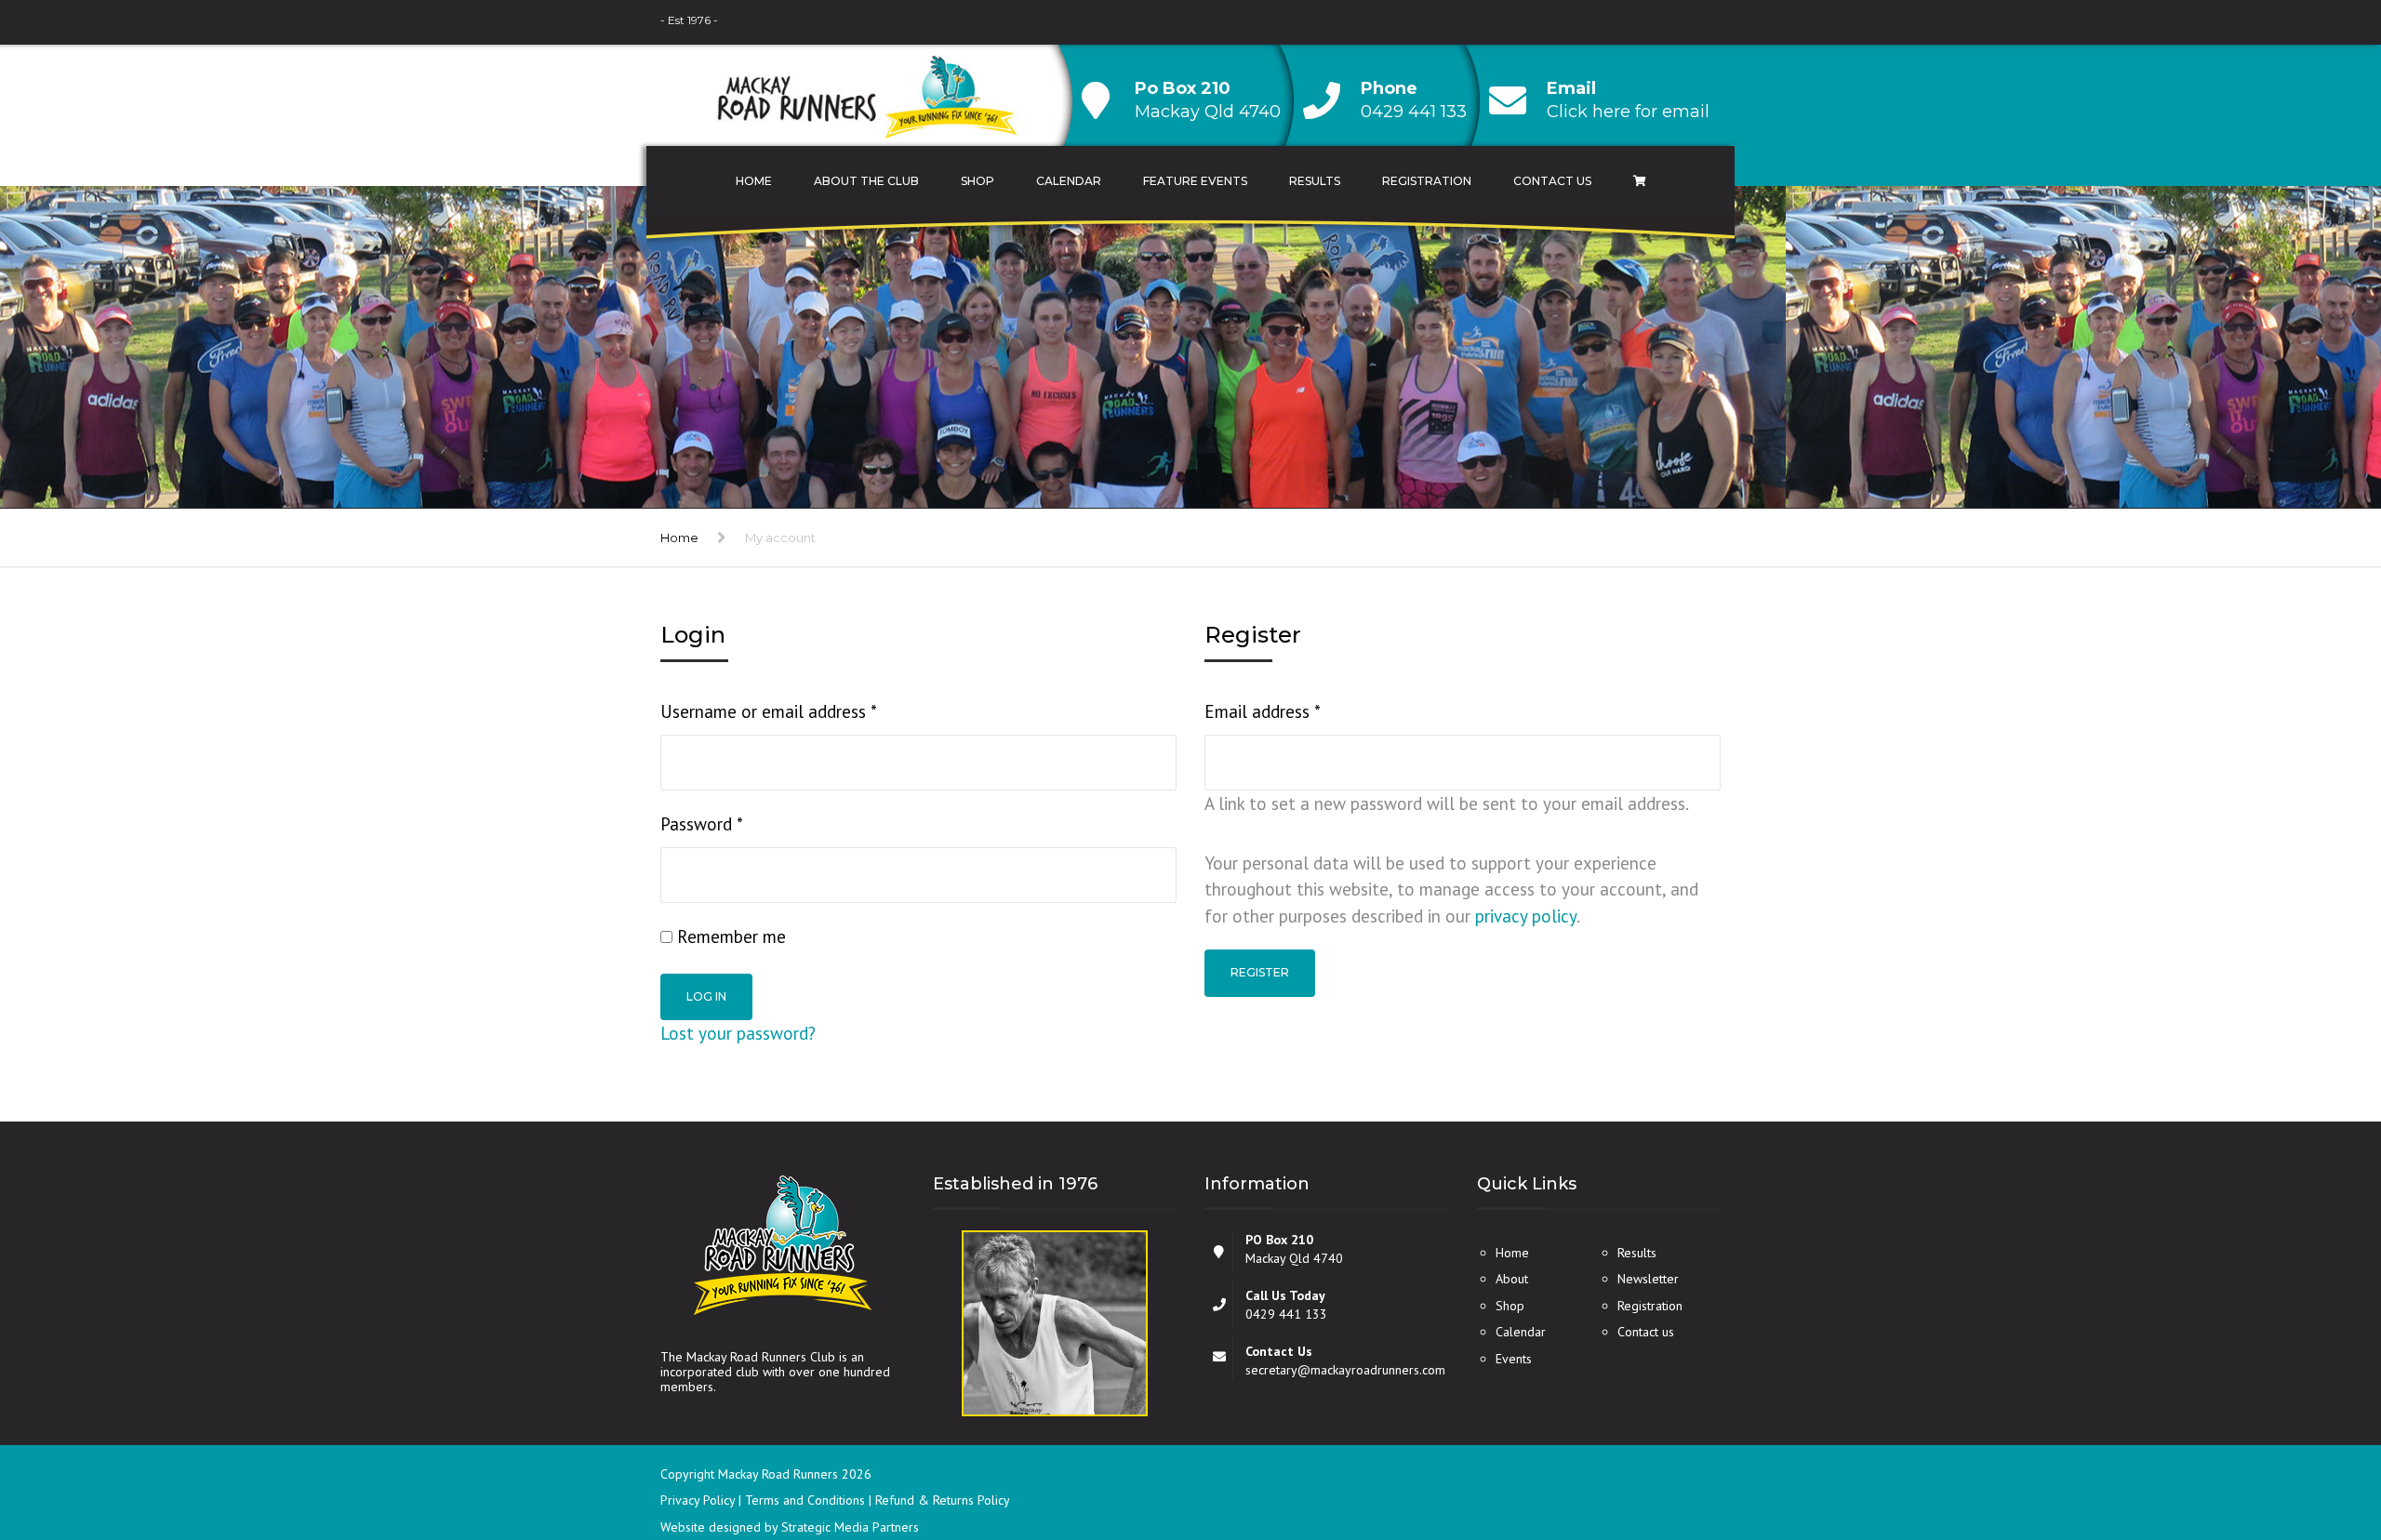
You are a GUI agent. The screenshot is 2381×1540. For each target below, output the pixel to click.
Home (754, 181)
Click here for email (1628, 112)
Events (1514, 1359)
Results (1315, 181)
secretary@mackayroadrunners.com (1345, 1370)
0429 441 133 (1414, 112)
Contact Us (1552, 181)
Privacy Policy (699, 1500)
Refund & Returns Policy (943, 1500)
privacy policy (1526, 916)
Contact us (1646, 1332)
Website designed (711, 1527)
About (1512, 1279)
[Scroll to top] (2283, 1440)
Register (1260, 972)
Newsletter (1648, 1279)
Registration (1427, 181)
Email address (1295, 711)
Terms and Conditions (807, 1500)
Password (734, 823)
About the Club (866, 181)
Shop (978, 181)
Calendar (1069, 181)
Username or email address (801, 711)
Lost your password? (738, 1033)
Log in (706, 996)
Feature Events (1195, 181)
